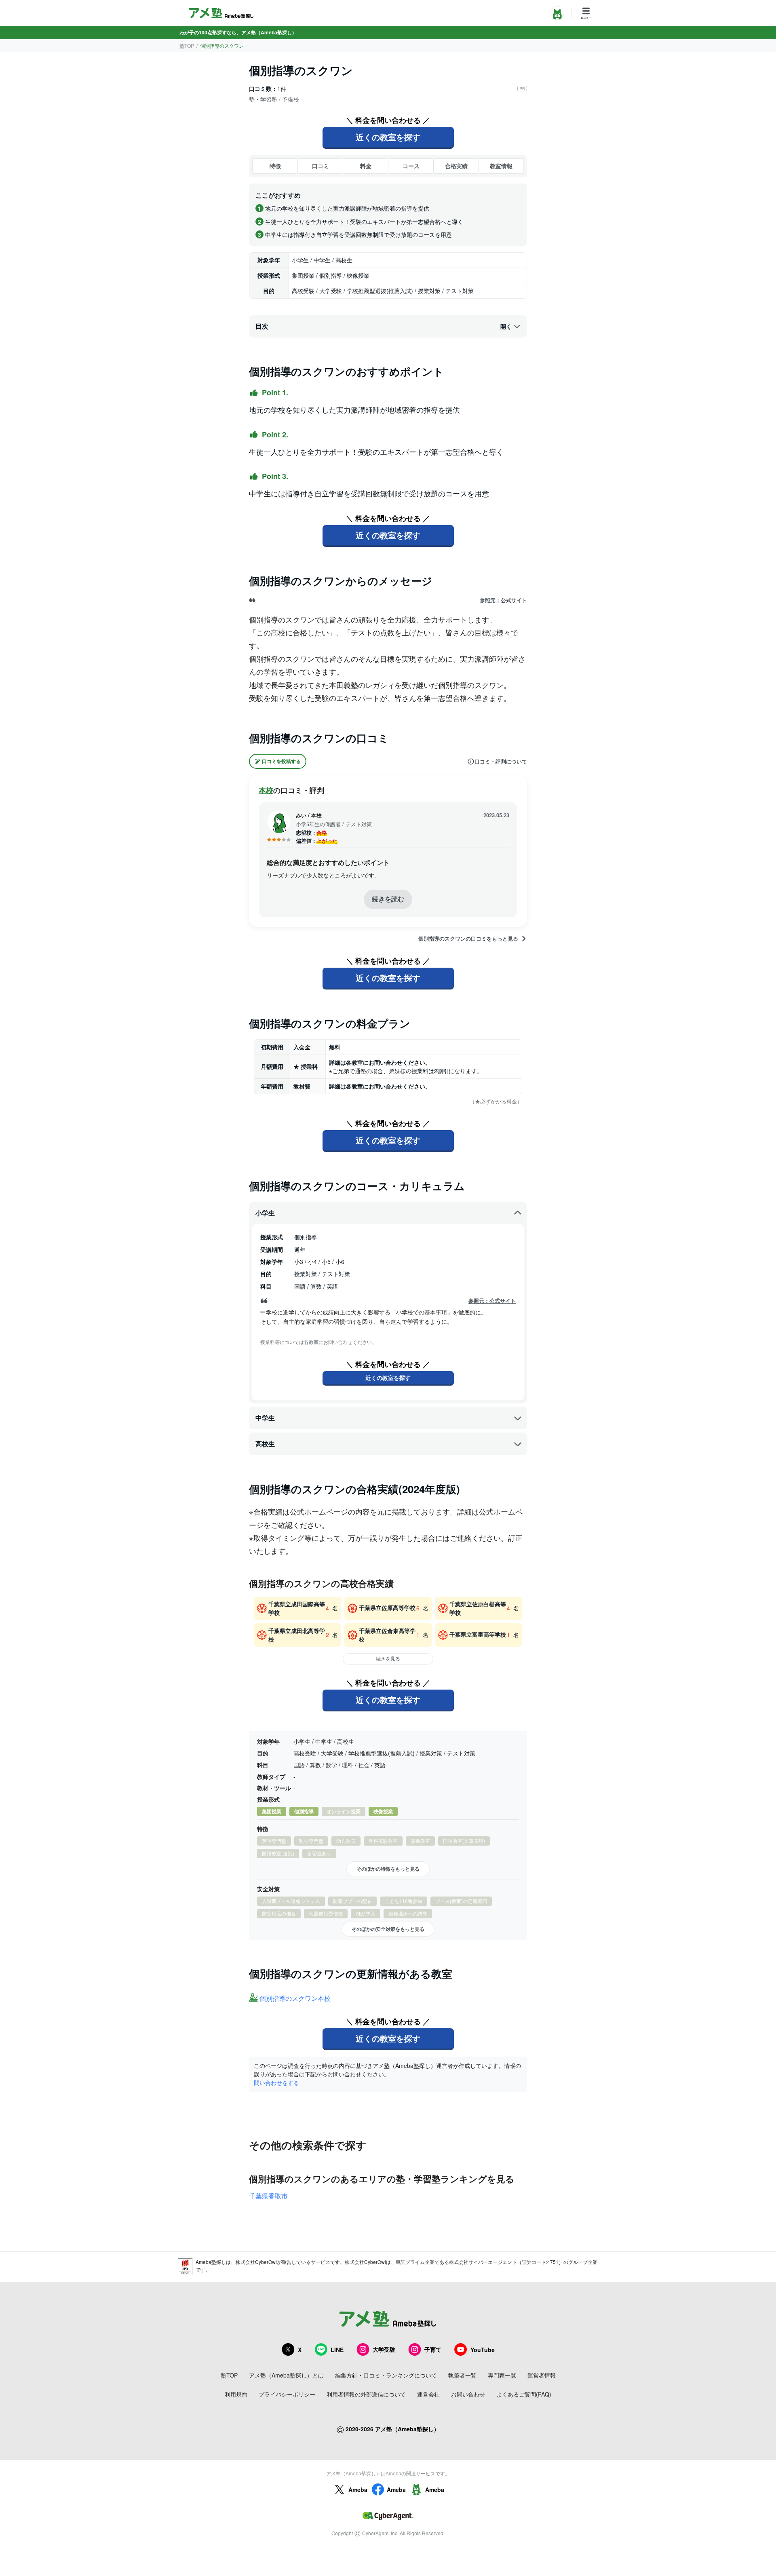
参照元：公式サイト (503, 600)
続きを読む (388, 899)
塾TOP (187, 45)
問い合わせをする (276, 2082)
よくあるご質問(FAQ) (524, 2394)
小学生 (265, 1213)
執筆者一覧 (462, 2375)
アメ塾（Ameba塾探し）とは (286, 2375)
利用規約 (236, 2394)
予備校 (291, 99)
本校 (266, 790)
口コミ (321, 166)
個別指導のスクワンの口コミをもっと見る (468, 939)
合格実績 (456, 166)
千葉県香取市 (268, 2196)
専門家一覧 (502, 2375)
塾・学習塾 (263, 99)
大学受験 (384, 2349)
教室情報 (501, 166)
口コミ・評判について (501, 762)
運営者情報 (542, 2375)
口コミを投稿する (281, 761)
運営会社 (428, 2394)
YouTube (483, 2350)
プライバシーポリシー (287, 2394)
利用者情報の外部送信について (366, 2394)
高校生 (265, 1444)
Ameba (358, 2490)
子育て (433, 2349)
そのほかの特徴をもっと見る (388, 1869)
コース (411, 166)
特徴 (275, 166)
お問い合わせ (468, 2394)
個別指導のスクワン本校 (295, 1999)
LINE (337, 2350)
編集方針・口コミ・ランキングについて (386, 2375)
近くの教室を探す (388, 137)
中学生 (265, 1418)
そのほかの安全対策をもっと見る (388, 1929)
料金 (366, 166)
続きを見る (388, 1658)
